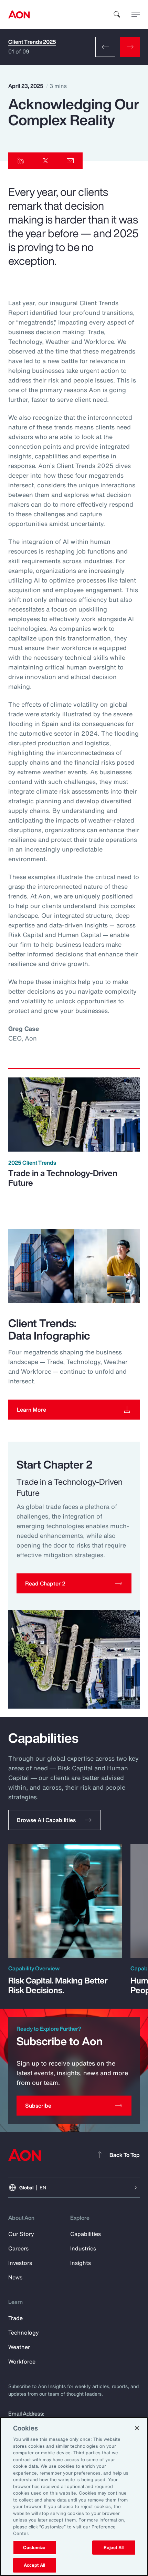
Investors (20, 2263)
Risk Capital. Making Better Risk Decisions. (58, 1985)
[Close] (137, 2428)
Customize (34, 2548)
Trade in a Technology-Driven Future (63, 1178)
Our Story (21, 2234)
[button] (74, 1583)
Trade (15, 2318)
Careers (18, 2248)
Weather (19, 2347)
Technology (24, 2333)
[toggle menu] (136, 14)
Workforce (22, 2361)
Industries (83, 2248)
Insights (81, 2263)
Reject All (114, 2548)
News (15, 2277)
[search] (117, 14)
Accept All (34, 2565)
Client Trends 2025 (32, 42)
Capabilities (86, 2234)
